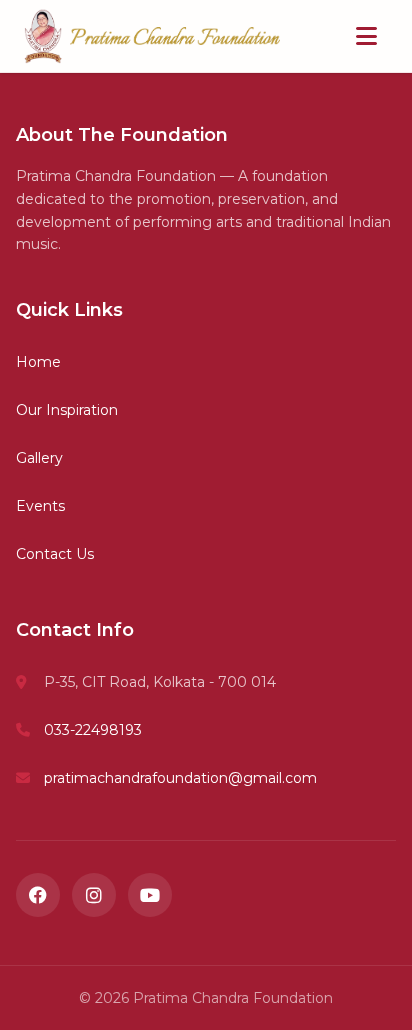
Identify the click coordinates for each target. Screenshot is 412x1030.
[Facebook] (38, 895)
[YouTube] (150, 895)
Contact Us (55, 554)
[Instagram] (94, 895)
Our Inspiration (67, 410)
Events (40, 506)
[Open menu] (366, 36)
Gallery (39, 458)
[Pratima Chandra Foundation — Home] (152, 36)
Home (38, 362)
